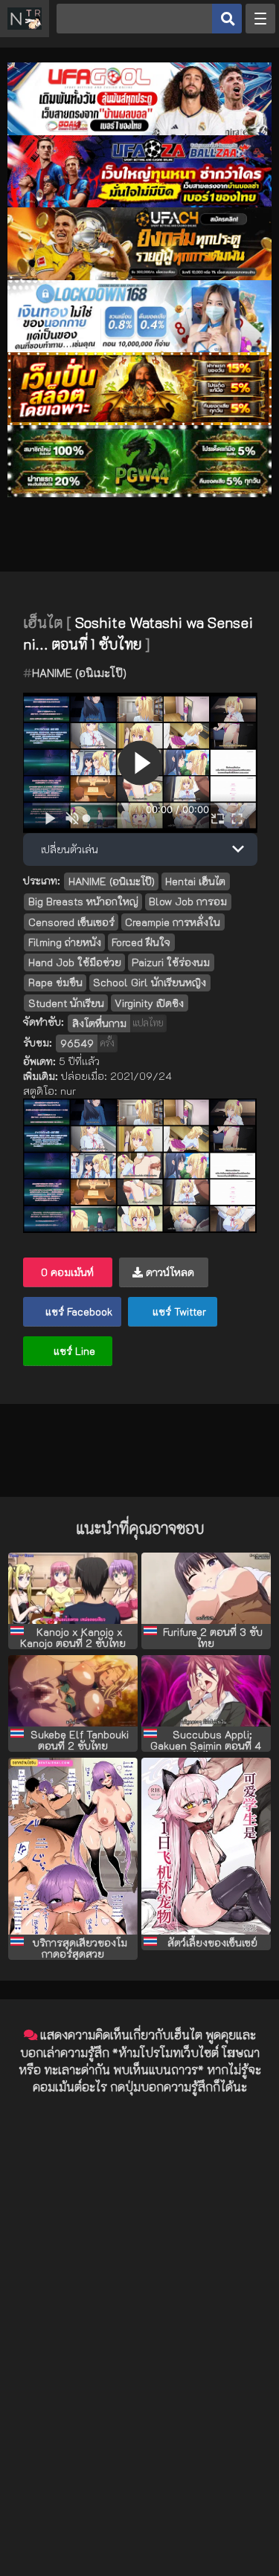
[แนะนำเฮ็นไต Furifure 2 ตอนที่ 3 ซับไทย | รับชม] (206, 1588)
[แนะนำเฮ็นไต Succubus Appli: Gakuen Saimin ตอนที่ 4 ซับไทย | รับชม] (206, 1691)
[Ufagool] (139, 131)
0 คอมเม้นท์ (67, 1272)
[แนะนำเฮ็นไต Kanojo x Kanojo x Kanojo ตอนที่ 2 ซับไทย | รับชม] (73, 1588)
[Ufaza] (139, 203)
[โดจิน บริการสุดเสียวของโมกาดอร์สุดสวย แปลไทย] (73, 1846)
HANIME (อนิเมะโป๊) (79, 673)
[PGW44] (139, 493)
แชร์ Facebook (77, 1311)
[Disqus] (139, 2294)
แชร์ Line (73, 1351)
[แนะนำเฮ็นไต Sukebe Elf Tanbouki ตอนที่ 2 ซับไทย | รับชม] (73, 1691)
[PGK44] (139, 421)
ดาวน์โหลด (169, 1272)
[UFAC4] (139, 276)
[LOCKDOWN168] (139, 348)
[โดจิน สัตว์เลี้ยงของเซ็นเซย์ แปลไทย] (206, 1846)
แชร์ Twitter (178, 1311)
